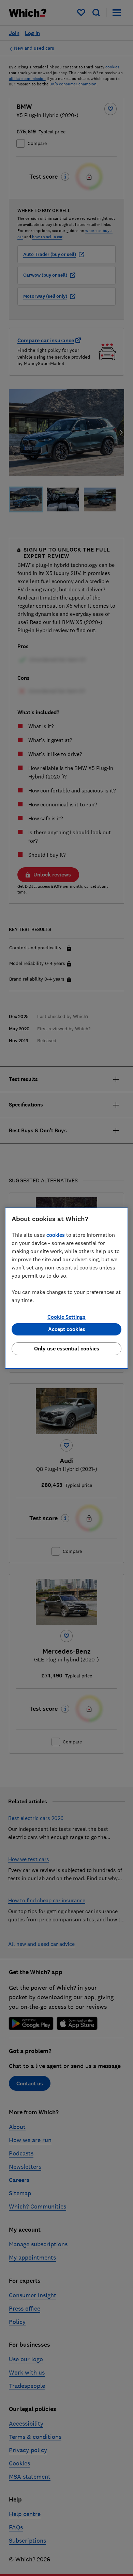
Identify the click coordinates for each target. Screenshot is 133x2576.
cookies (56, 1235)
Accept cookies (67, 1329)
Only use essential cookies (67, 1349)
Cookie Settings (66, 1317)
